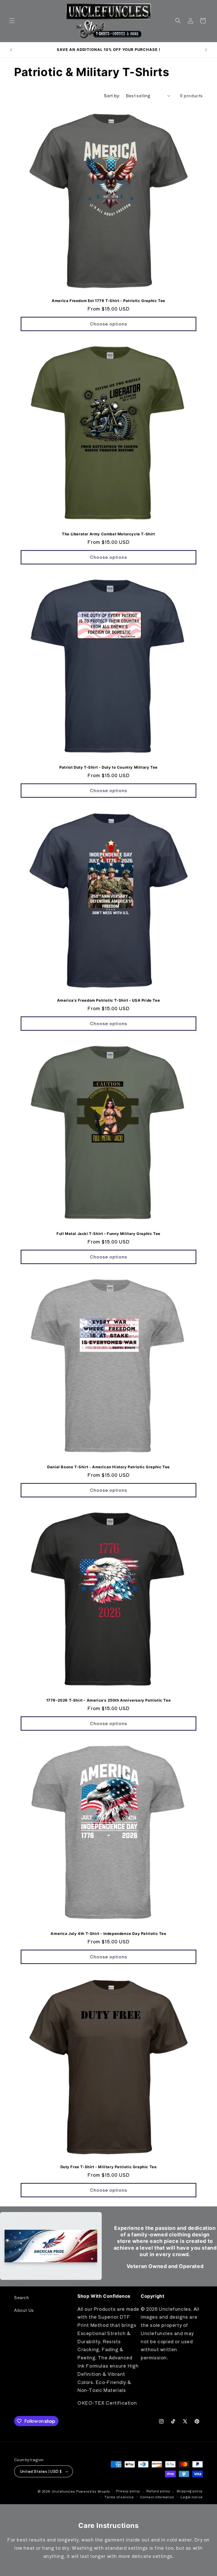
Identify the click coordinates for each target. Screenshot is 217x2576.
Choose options (108, 324)
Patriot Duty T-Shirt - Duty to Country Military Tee (108, 767)
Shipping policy (190, 2491)
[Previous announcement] (11, 50)
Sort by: (112, 96)
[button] (12, 21)
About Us (24, 2310)
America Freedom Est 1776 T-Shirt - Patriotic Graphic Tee (108, 301)
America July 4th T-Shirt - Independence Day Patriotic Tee (108, 1933)
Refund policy (158, 2491)
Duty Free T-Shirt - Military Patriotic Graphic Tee (109, 2167)
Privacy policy (128, 2491)
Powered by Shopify (93, 2491)
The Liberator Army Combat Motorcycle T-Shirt (108, 534)
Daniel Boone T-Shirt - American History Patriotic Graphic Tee (108, 1467)
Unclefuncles (63, 2491)
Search (22, 2297)
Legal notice (192, 2497)
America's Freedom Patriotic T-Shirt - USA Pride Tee (109, 1000)
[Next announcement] (206, 50)
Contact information (157, 2497)
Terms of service (119, 2497)
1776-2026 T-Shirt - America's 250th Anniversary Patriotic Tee (109, 1700)
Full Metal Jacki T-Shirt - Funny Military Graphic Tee (108, 1234)
